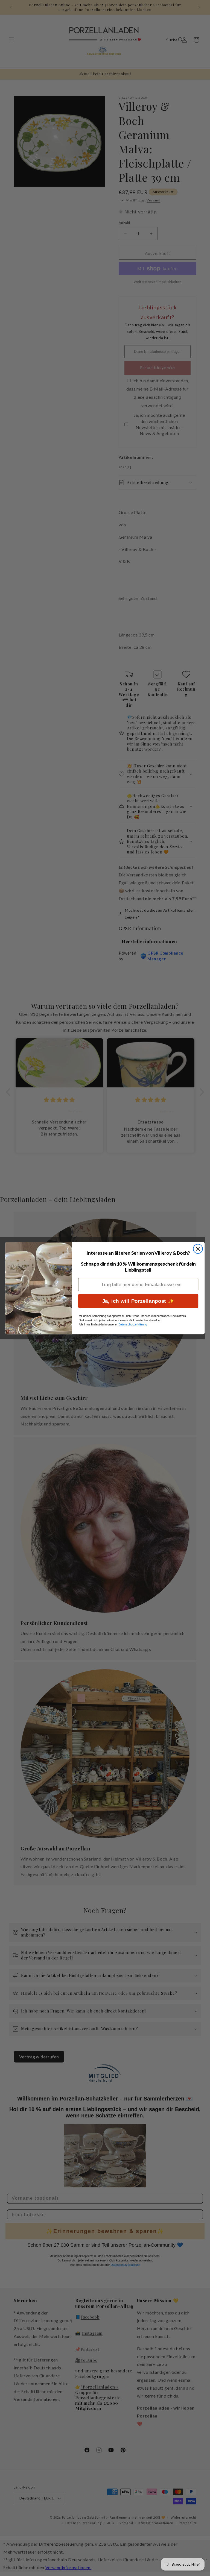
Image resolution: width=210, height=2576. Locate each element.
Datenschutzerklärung (133, 1324)
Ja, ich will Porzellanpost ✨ (138, 1301)
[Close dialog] (198, 1249)
